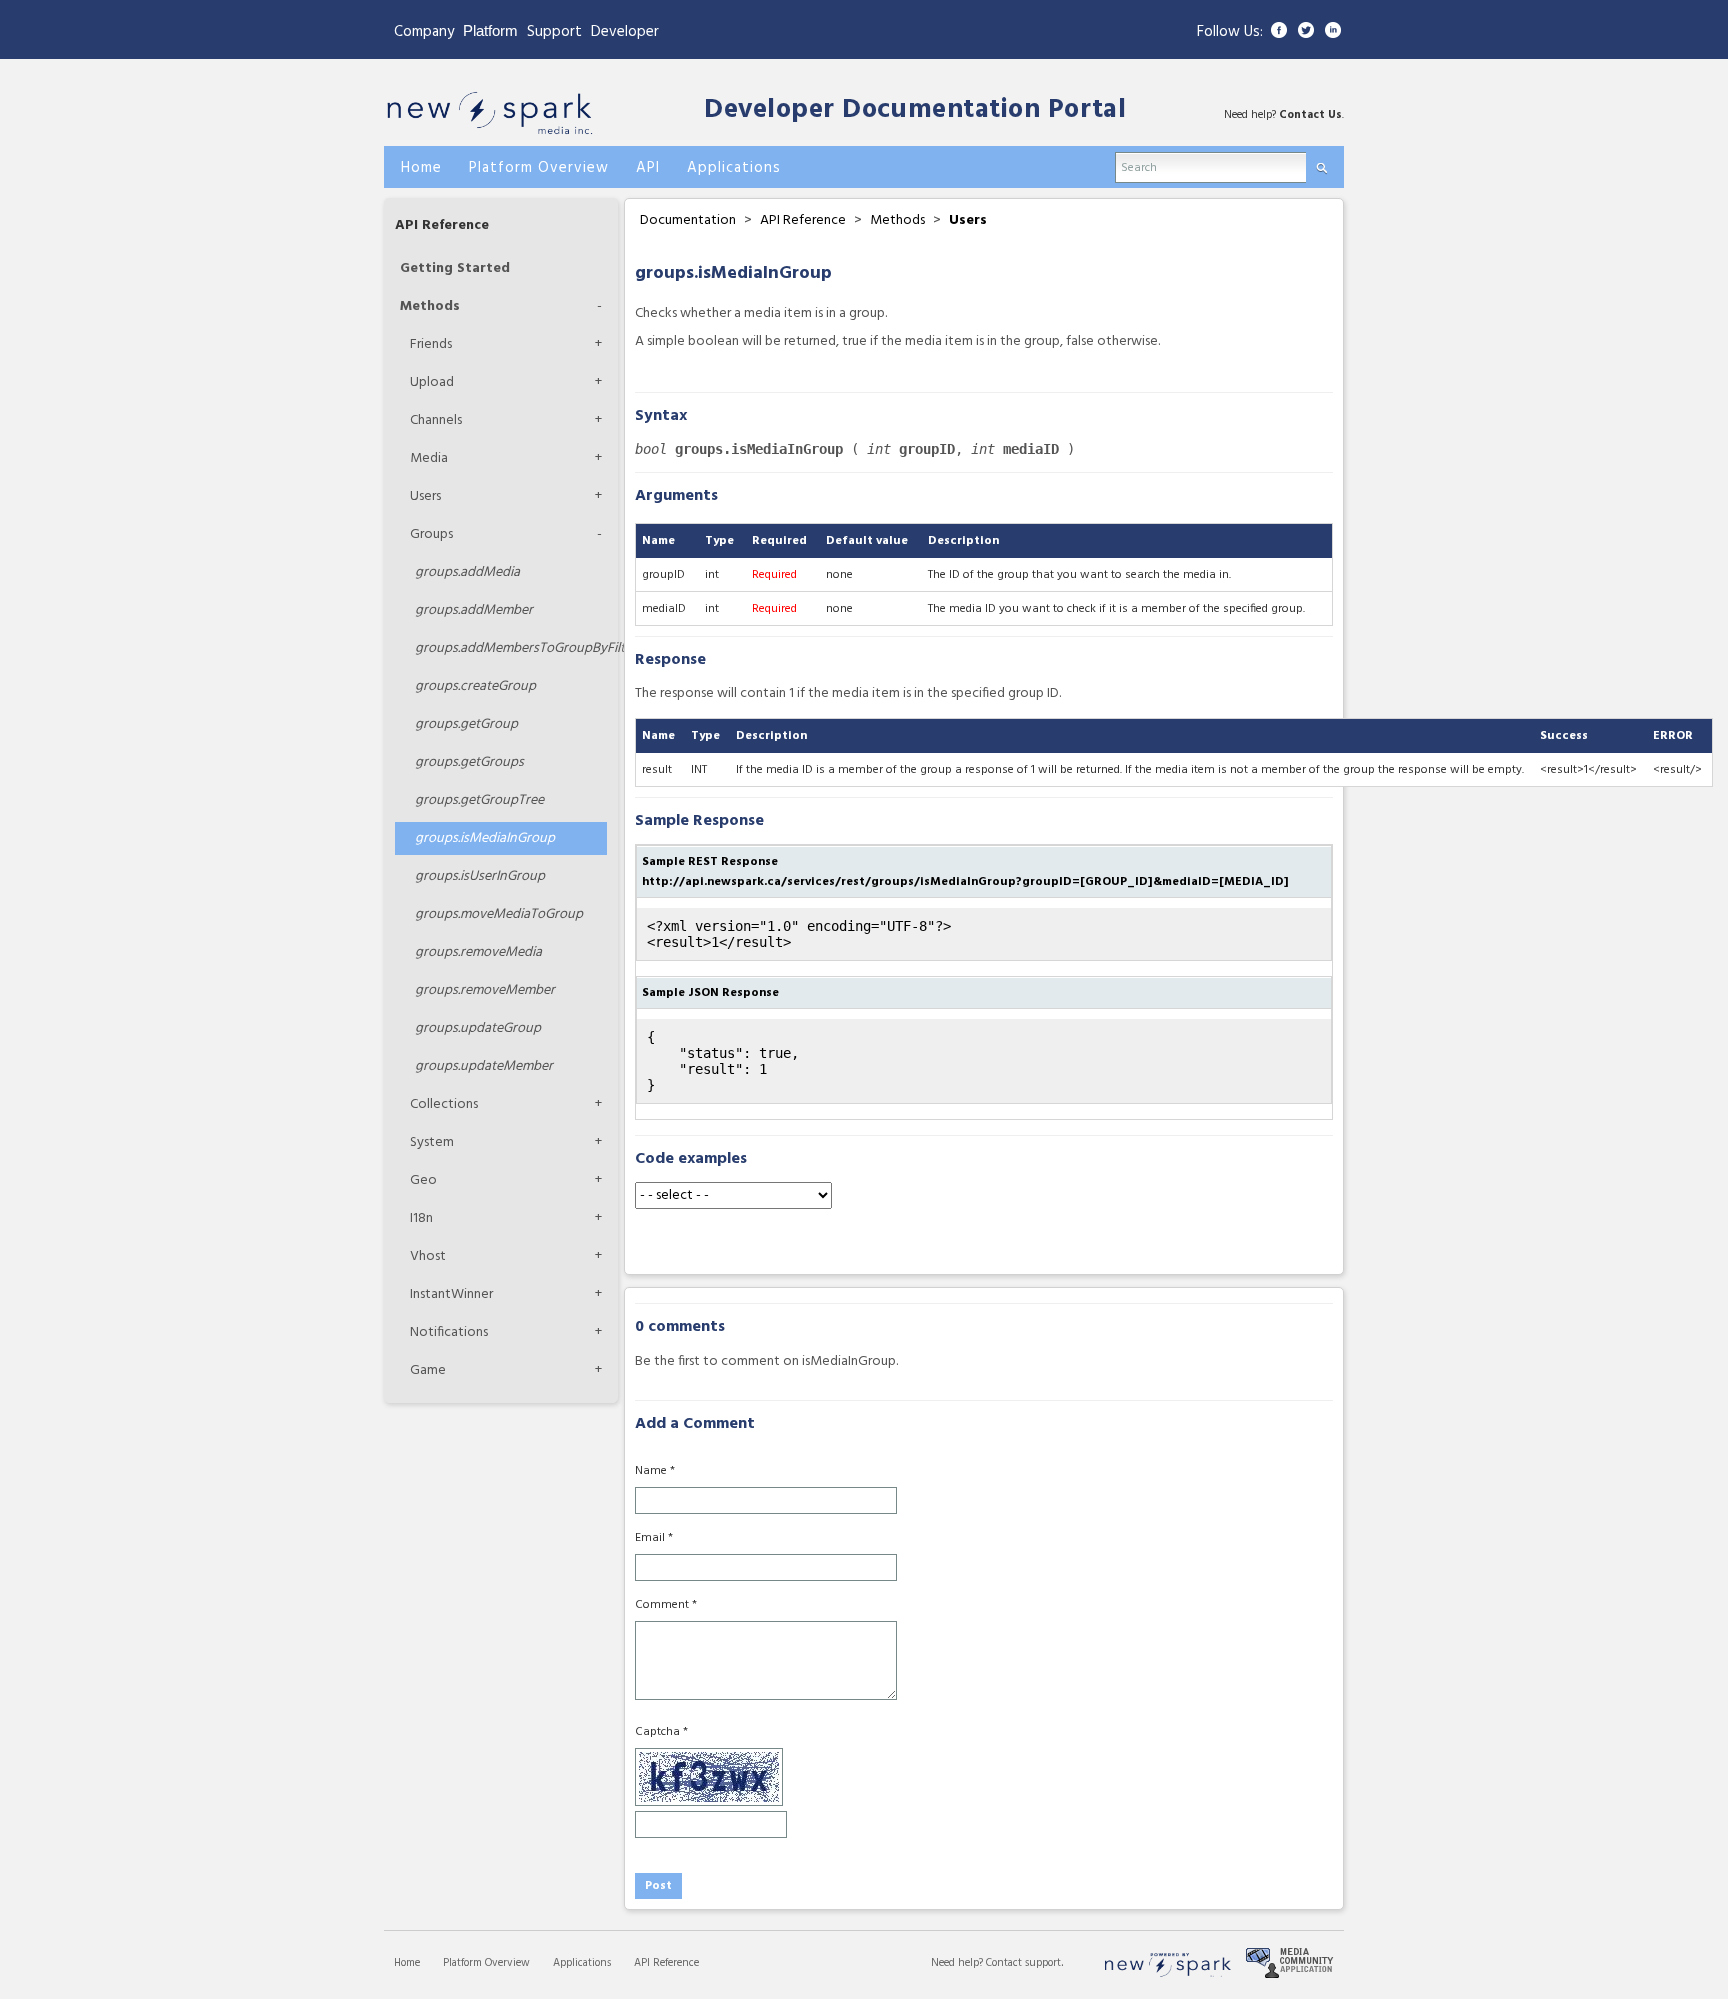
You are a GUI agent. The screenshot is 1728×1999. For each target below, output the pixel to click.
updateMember (484, 1066)
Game (428, 1370)
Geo (423, 1180)
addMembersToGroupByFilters (511, 648)
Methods (430, 306)
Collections (444, 1104)
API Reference (442, 225)
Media (429, 458)
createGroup (475, 686)
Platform (490, 30)
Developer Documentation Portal (915, 110)
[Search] (1321, 163)
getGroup (466, 724)
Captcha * (661, 1732)
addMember (474, 610)
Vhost (428, 1256)
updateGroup (478, 1028)
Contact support (1023, 1963)
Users (425, 496)
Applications (582, 1963)
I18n (421, 1218)
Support (554, 32)
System (432, 1142)
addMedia (467, 572)
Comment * (666, 1605)
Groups (431, 534)
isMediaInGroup (485, 838)
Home (407, 1963)
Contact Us (1310, 115)
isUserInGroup (480, 876)
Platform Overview (486, 1963)
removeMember (485, 990)
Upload (432, 382)
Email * (654, 1538)
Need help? (958, 1963)
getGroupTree (479, 800)
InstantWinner (451, 1294)
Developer (625, 32)
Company (424, 32)
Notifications (449, 1332)
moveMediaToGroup (499, 914)
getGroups (469, 762)
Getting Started (455, 268)
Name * (655, 1471)
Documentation (688, 220)
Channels (436, 420)
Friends (431, 344)
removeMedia (478, 952)
